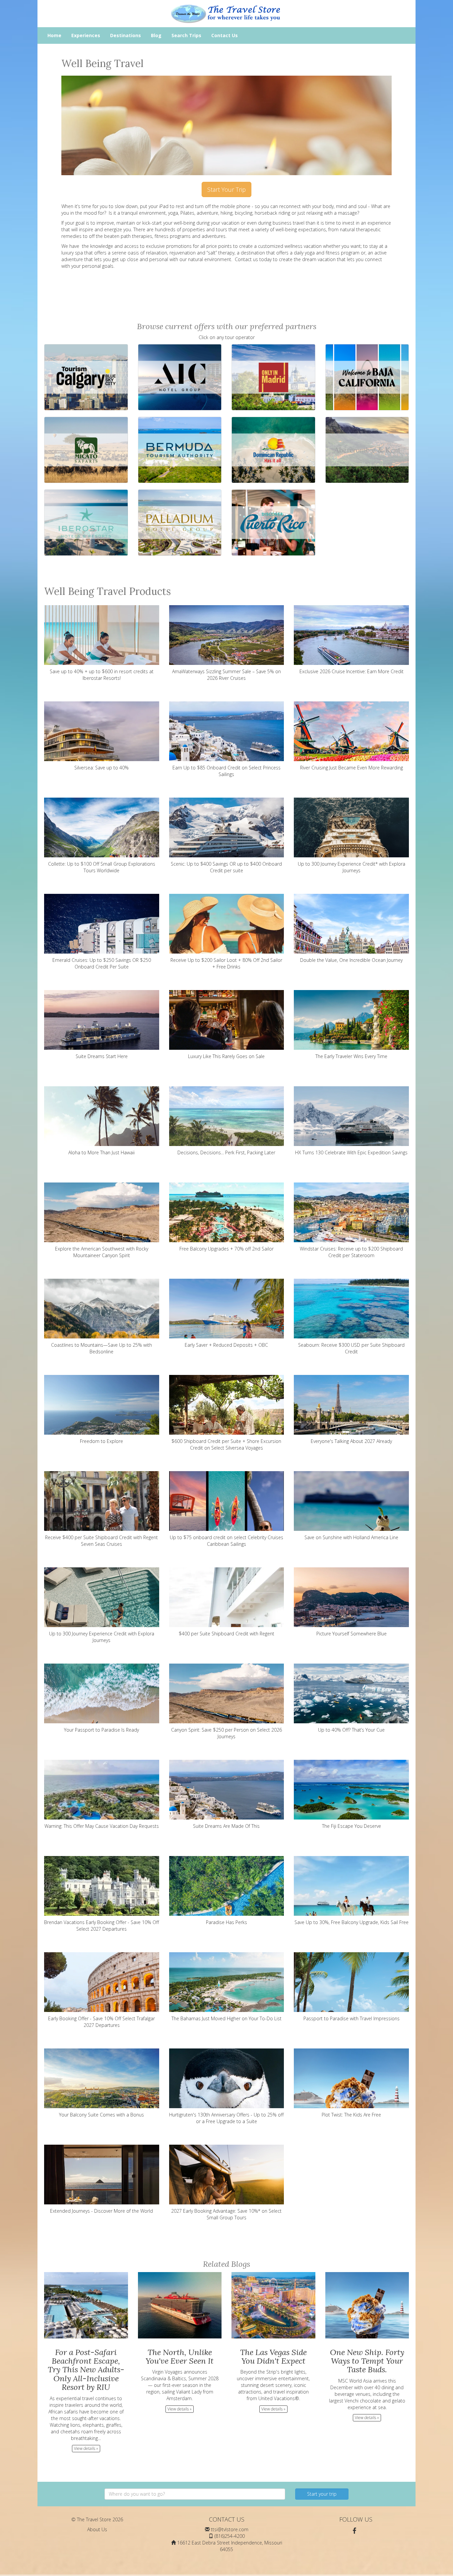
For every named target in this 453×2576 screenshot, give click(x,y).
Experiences (86, 35)
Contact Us (225, 35)
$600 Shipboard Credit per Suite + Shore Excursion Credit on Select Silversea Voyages (226, 1444)
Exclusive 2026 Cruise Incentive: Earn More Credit (352, 671)
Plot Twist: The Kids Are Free (351, 2115)
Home (54, 35)
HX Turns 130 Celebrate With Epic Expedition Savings (351, 1152)
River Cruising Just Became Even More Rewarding (352, 768)
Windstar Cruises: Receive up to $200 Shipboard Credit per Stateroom (351, 1252)
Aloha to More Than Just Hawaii (101, 1152)
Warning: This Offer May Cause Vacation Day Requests (102, 1826)
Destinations (126, 35)
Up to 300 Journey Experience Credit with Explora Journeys (102, 1637)
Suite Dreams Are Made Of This (226, 1826)
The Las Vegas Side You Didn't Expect (273, 2357)
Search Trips (186, 35)
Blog (156, 35)
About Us (97, 2529)
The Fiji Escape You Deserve (352, 1826)
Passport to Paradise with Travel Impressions (352, 2018)
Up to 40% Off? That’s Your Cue (351, 1730)
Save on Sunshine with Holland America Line (351, 1537)
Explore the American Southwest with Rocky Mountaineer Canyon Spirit (102, 1252)
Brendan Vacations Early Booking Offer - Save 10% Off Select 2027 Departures (101, 1926)
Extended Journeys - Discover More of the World (101, 2211)
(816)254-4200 (230, 2536)
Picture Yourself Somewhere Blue (352, 1634)
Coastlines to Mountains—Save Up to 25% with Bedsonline (101, 1348)
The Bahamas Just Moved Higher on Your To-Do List (227, 2018)
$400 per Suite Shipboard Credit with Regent (227, 1634)
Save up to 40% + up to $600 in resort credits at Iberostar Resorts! (102, 675)
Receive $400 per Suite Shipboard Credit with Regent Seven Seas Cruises (101, 1541)
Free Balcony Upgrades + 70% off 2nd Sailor (227, 1249)
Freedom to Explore (101, 1441)
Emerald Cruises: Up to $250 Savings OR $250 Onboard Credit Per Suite (102, 963)
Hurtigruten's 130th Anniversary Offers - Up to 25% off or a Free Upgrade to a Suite (226, 2118)
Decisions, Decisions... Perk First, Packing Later (226, 1152)
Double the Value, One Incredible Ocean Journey (351, 960)
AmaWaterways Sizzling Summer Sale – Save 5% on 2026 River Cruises (227, 675)
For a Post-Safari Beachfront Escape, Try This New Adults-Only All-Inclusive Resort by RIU (86, 2370)
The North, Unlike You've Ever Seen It (180, 2357)
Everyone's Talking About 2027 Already (351, 1441)
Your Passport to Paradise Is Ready (101, 1730)
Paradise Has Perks (227, 1922)
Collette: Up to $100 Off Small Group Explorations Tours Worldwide (102, 867)
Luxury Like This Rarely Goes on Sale (226, 1056)
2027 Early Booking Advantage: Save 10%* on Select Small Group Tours (226, 2214)
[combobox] (195, 2494)
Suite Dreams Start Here (102, 1056)
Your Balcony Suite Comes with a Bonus (101, 2115)
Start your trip (322, 2494)
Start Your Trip (227, 189)
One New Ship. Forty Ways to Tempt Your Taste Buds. (367, 2361)
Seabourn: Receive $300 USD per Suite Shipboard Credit (351, 1348)
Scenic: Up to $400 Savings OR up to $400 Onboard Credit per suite (226, 867)
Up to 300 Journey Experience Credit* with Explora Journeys (352, 867)
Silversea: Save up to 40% (101, 768)
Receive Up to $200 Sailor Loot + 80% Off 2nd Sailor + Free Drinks (226, 963)
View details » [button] (86, 2448)
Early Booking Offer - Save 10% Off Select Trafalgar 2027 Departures (101, 2022)
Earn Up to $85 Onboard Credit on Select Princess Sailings (227, 771)
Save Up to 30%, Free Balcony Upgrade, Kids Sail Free (352, 1922)
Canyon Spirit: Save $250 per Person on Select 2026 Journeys (227, 1733)
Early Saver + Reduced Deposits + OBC (226, 1345)
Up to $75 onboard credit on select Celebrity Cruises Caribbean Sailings (227, 1541)
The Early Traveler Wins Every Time (351, 1056)
